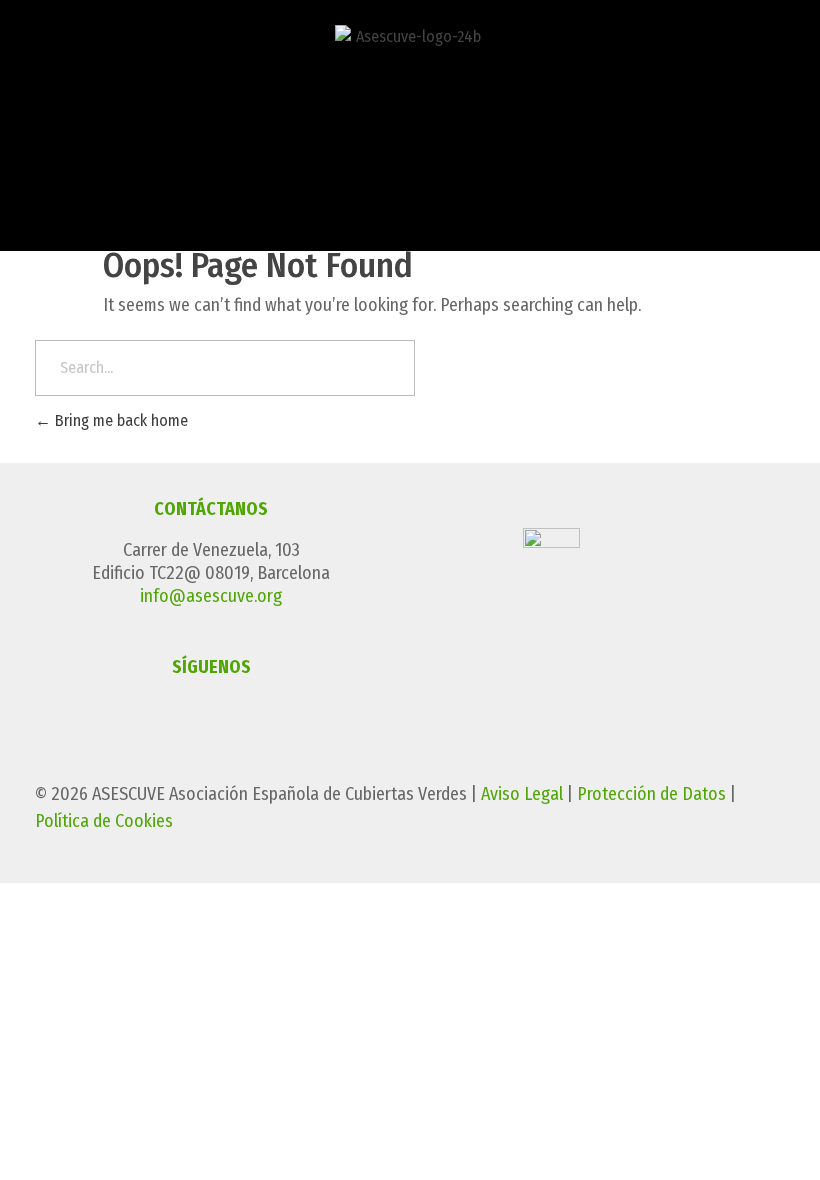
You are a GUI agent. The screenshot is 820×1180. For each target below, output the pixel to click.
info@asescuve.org (211, 596)
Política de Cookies (104, 821)
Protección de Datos (651, 794)
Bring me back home (119, 420)
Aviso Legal (522, 794)
